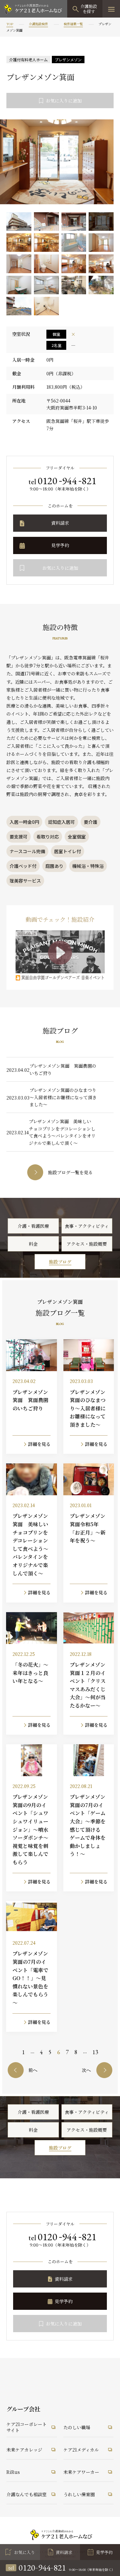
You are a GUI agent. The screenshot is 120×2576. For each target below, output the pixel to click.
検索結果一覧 (73, 24)
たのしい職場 (77, 2427)
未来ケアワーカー (81, 2472)
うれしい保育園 (79, 2494)
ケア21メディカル (81, 2450)
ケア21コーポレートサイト (27, 2427)
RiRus (13, 2472)
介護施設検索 (38, 24)
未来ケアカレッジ (24, 2450)
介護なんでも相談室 (27, 2494)
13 (95, 2052)
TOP (10, 24)
